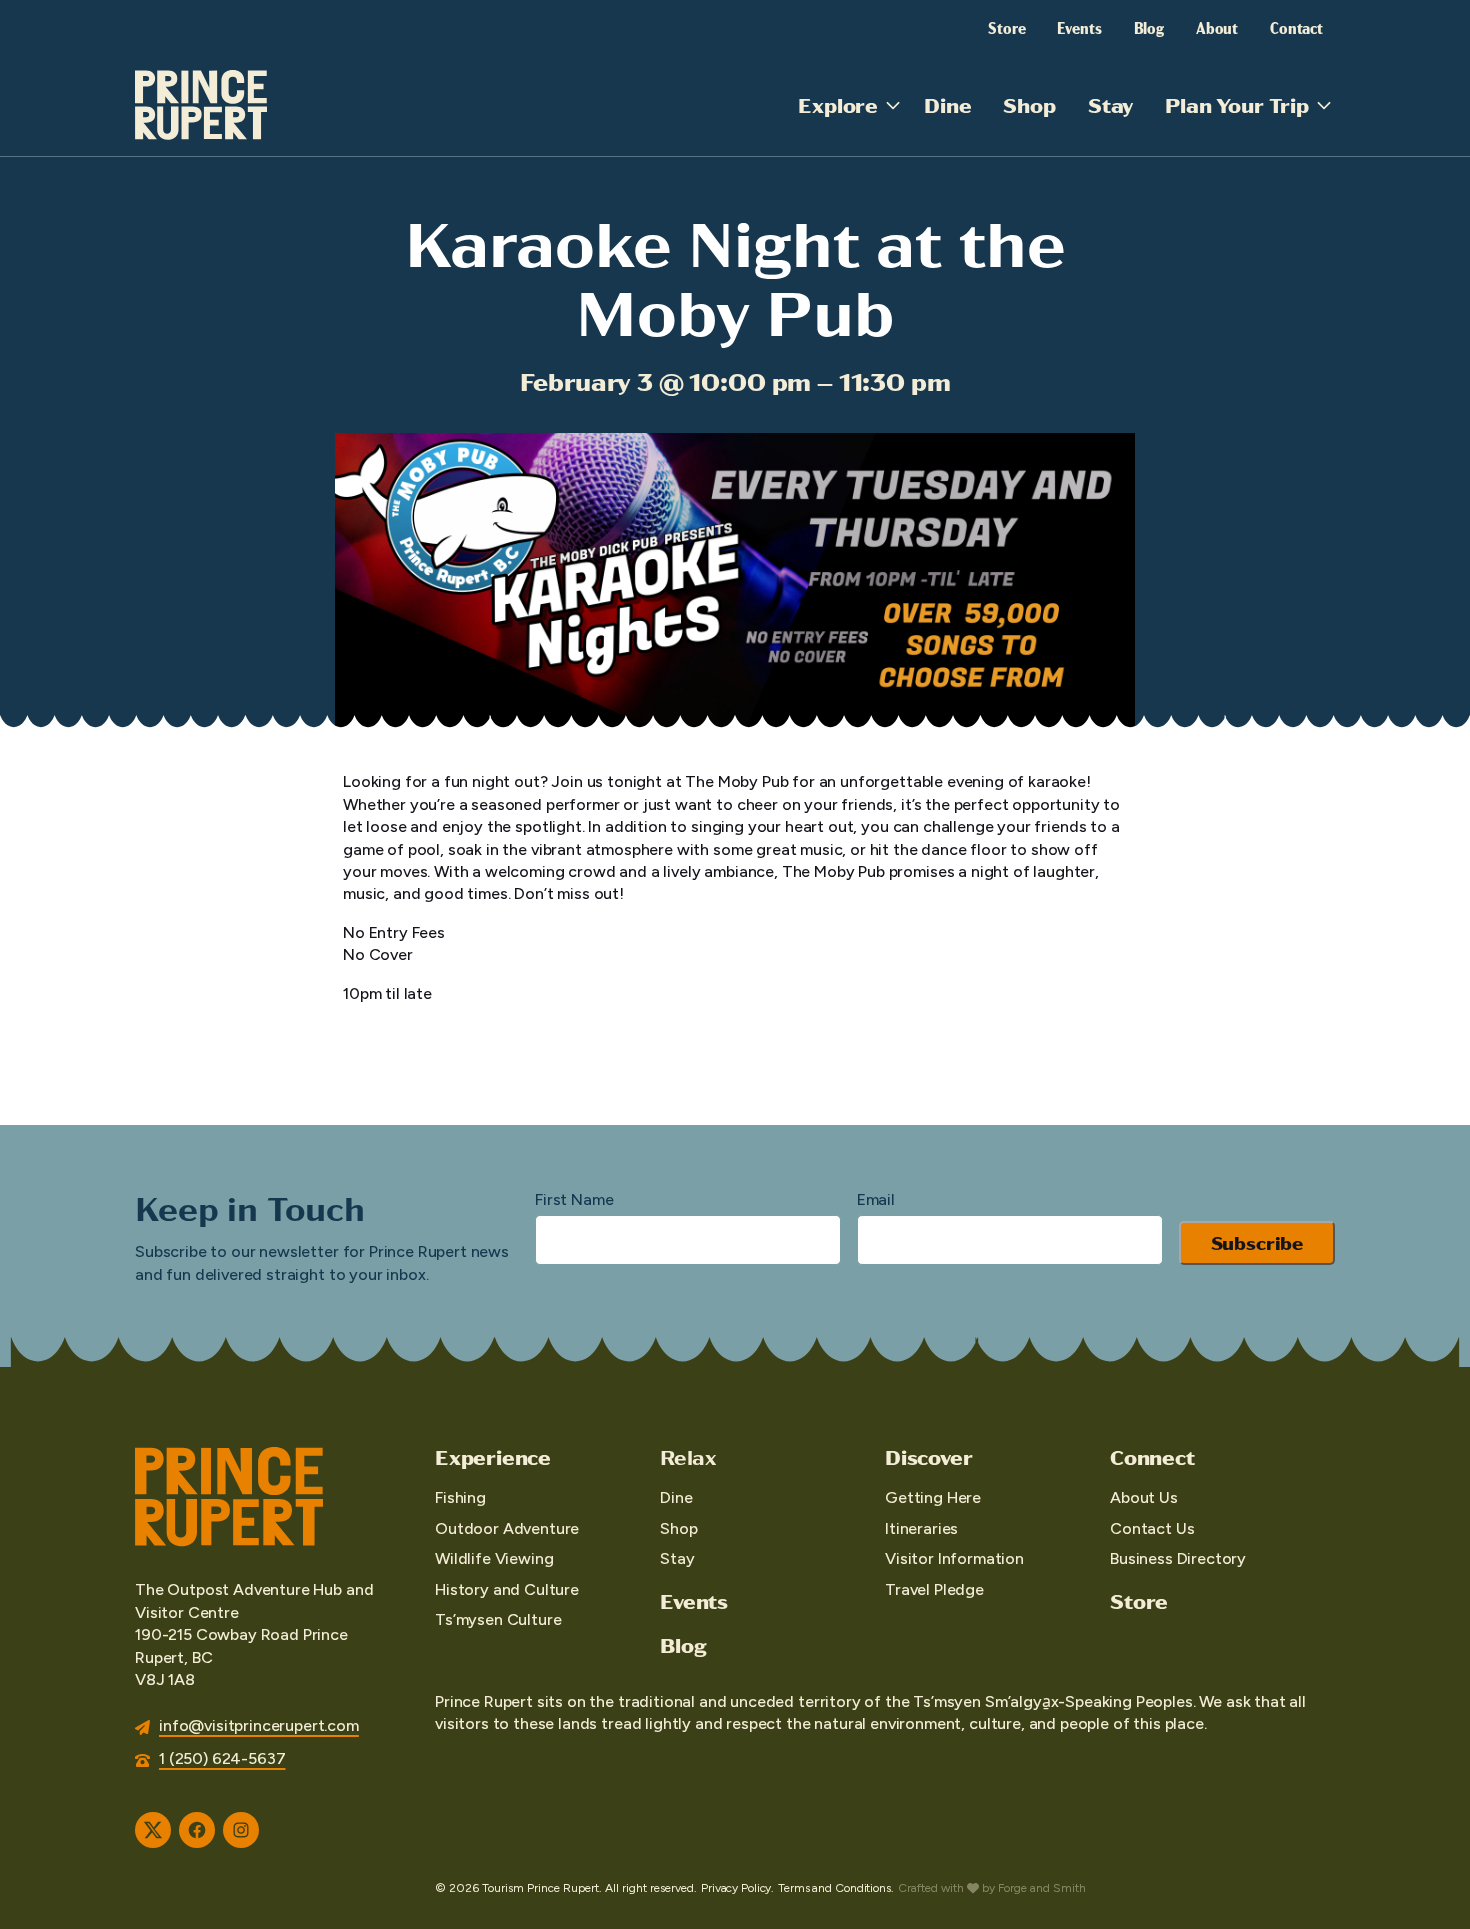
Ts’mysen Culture (498, 1619)
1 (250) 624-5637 (222, 1758)
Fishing (460, 1497)
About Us (1144, 1497)
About (1217, 27)
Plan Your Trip (1237, 104)
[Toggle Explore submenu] (893, 105)
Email (876, 1199)
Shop (1029, 104)
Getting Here (933, 1497)
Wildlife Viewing (494, 1558)
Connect (1152, 1457)
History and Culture (507, 1589)
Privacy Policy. (737, 1888)
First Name (574, 1199)
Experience (493, 1457)
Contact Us (1152, 1528)
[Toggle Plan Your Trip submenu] (1324, 105)
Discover (928, 1457)
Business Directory (1178, 1558)
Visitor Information (954, 1558)
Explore (838, 104)
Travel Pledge (934, 1589)
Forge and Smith (1042, 1888)
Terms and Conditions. (835, 1888)
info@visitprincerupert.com (259, 1725)
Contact (1296, 27)
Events (1079, 27)
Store (1006, 27)
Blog (1149, 27)
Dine (947, 104)
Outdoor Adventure (507, 1528)
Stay (1110, 104)
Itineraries (921, 1528)
